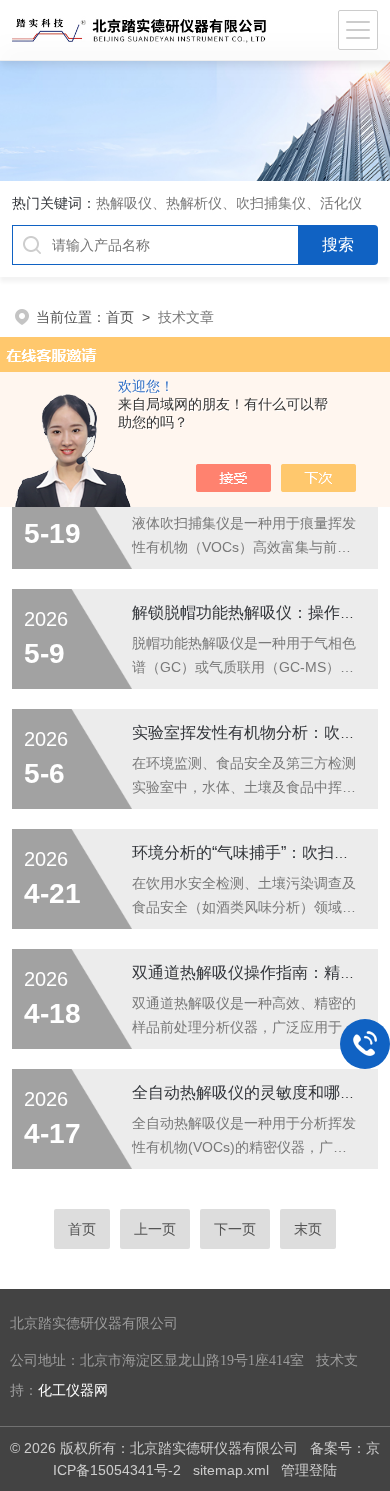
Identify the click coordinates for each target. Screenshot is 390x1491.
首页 (120, 317)
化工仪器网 (73, 1390)
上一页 (155, 1229)
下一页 (235, 1229)
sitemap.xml (231, 1470)
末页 (308, 1229)
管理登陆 (309, 1470)
